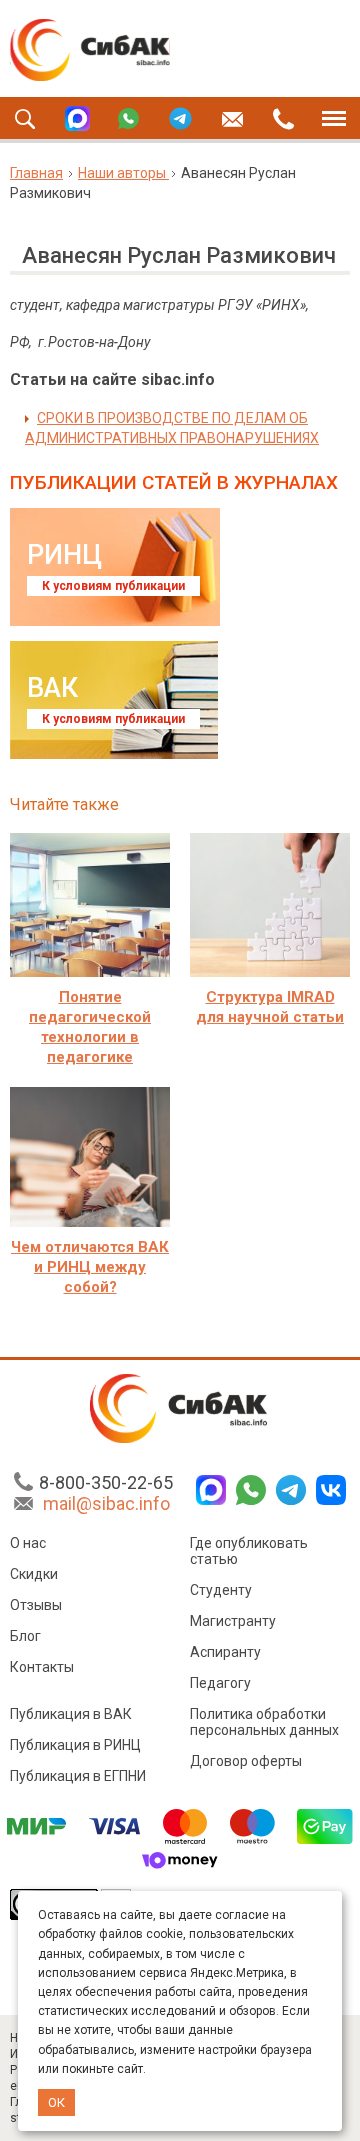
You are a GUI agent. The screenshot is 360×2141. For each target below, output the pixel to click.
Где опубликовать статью (249, 1551)
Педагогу (220, 1683)
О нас (28, 1543)
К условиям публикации (113, 586)
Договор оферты (246, 1761)
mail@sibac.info (106, 1503)
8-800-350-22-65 (106, 1482)
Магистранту (233, 1621)
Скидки (34, 1574)
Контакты (42, 1667)
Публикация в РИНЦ (75, 1745)
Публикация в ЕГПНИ (78, 1776)
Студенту (221, 1590)
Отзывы (36, 1605)
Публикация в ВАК (71, 1714)
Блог (25, 1636)
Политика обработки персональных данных (264, 1722)
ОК (56, 2102)
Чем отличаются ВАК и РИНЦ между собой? (90, 1267)
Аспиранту (225, 1652)
